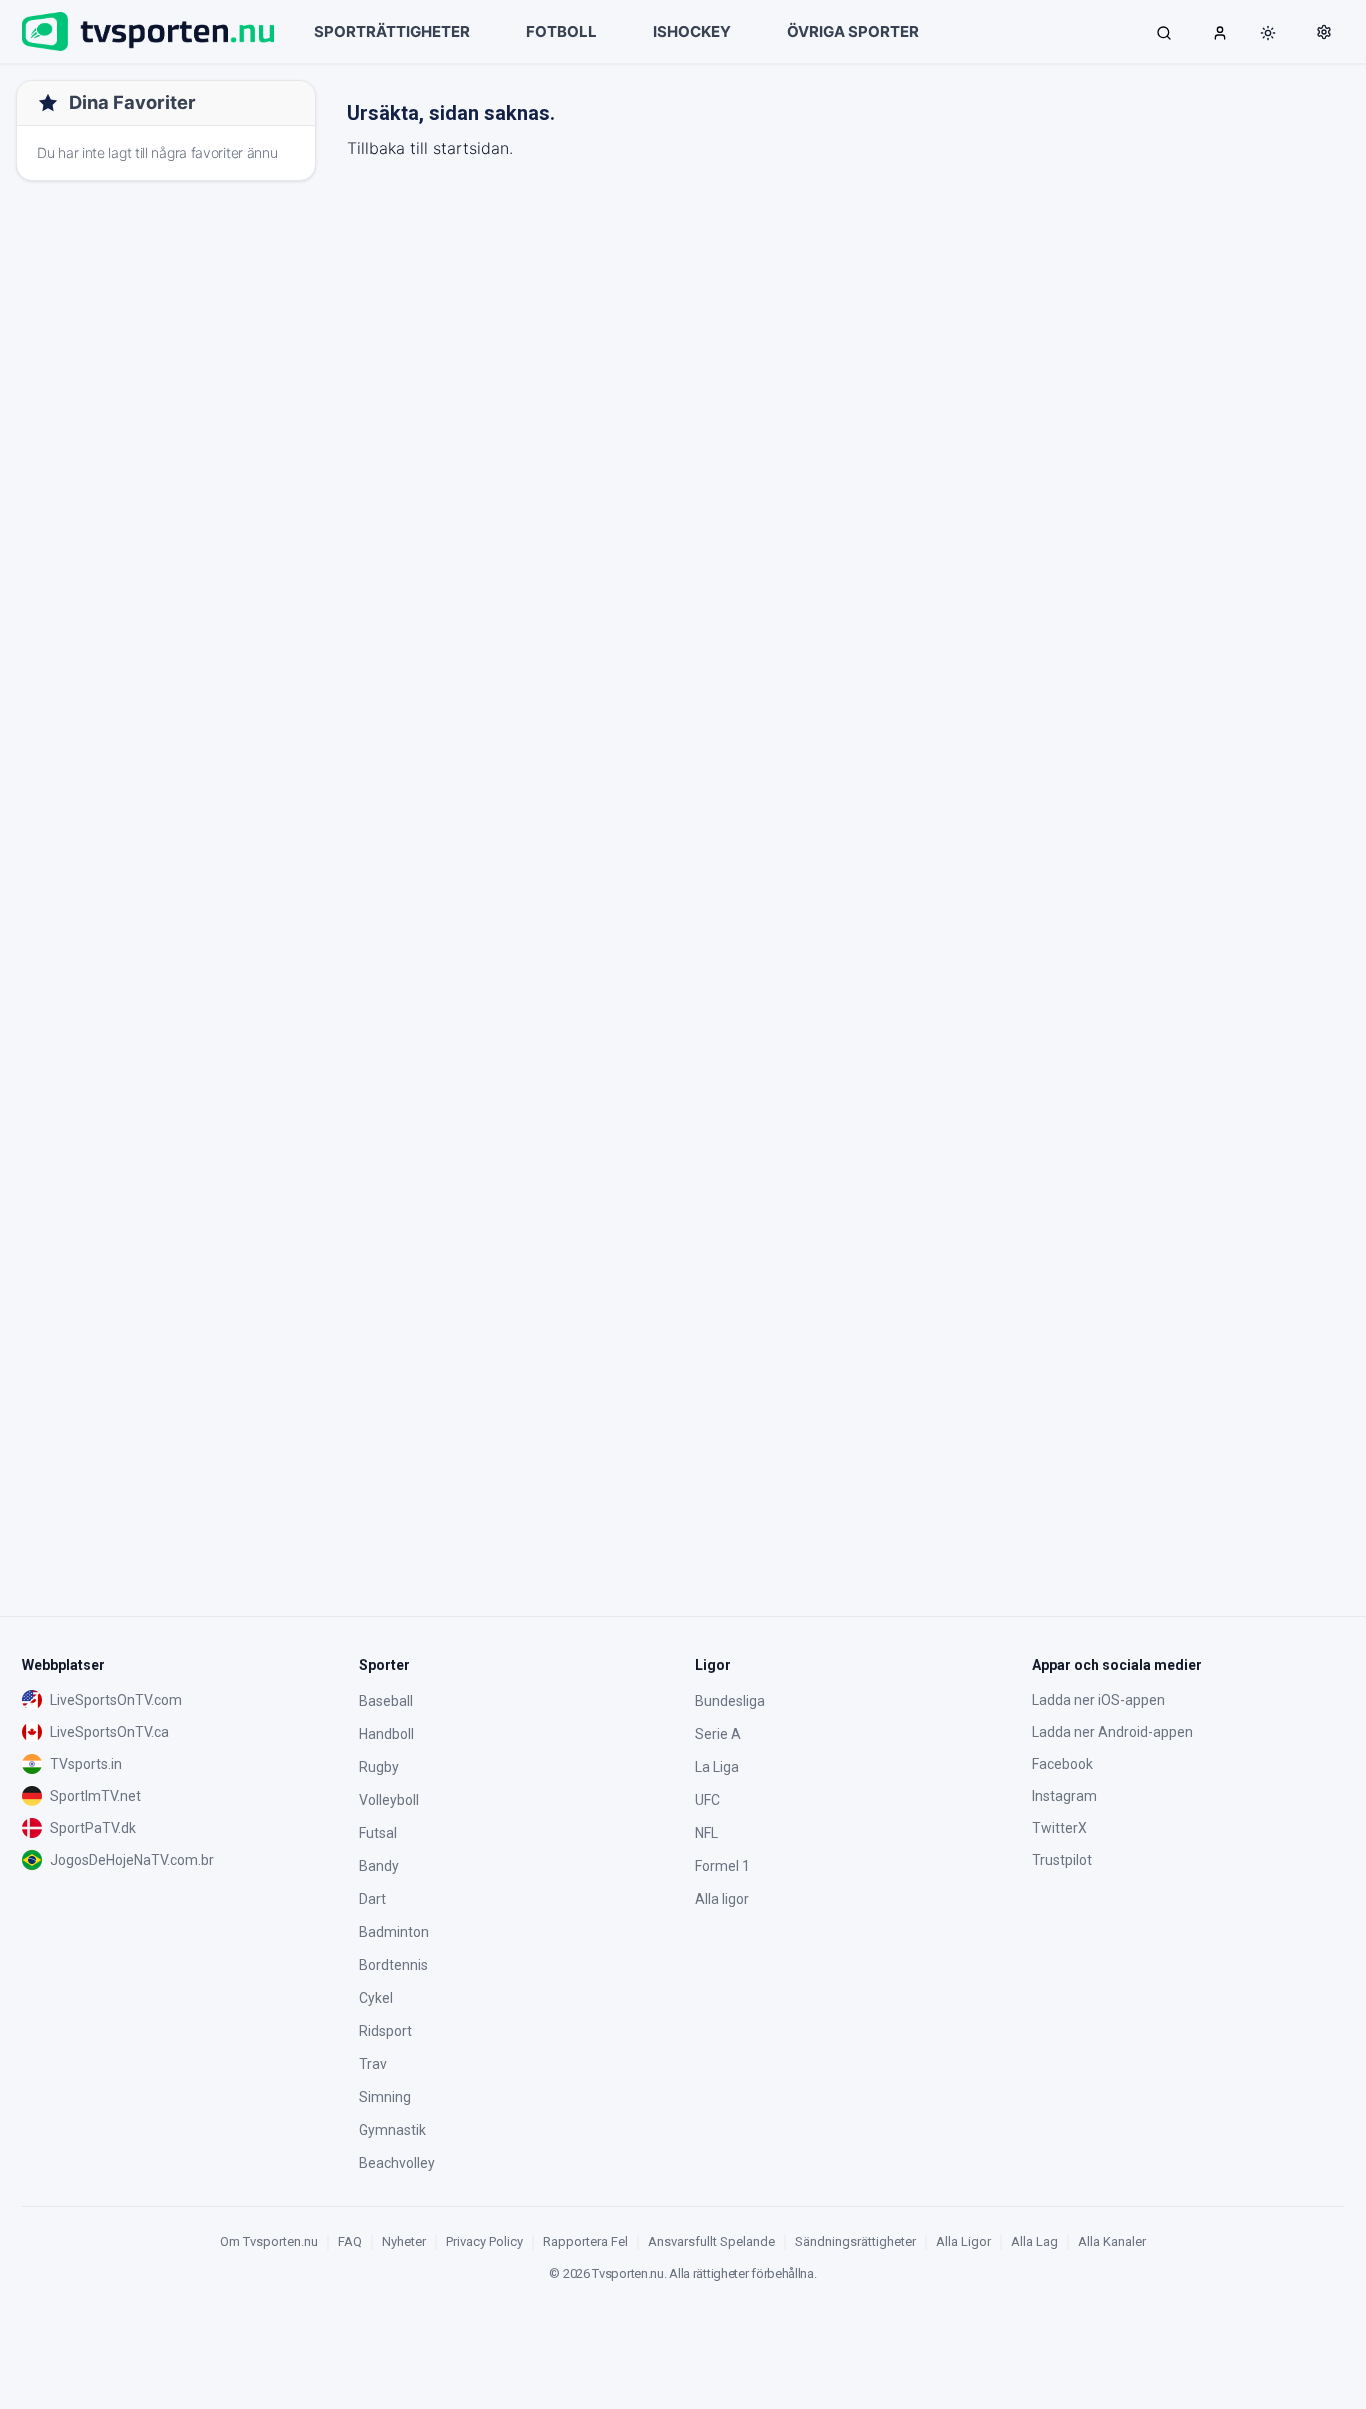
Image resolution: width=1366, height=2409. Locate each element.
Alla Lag (1034, 2241)
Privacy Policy (484, 2241)
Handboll (386, 1734)
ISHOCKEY (692, 31)
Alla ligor (722, 1899)
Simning (385, 2097)
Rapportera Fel (585, 2241)
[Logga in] (1220, 32)
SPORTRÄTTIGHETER (392, 31)
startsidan (471, 148)
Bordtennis (393, 1965)
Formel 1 (722, 1866)
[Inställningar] (1324, 32)
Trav (373, 2064)
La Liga (717, 1767)
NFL (706, 1833)
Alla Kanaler (1112, 2241)
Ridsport (385, 2031)
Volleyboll (389, 1800)
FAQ (350, 2241)
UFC (707, 1800)
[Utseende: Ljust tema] (1268, 33)
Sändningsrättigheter (855, 2241)
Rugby (379, 1767)
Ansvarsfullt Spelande (711, 2241)
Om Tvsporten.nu (269, 2241)
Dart (372, 1899)
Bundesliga (730, 1701)
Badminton (394, 1932)
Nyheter (404, 2241)
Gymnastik (392, 2130)
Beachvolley (397, 2163)
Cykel (376, 1998)
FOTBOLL (561, 31)
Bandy (379, 1866)
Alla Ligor (963, 2241)
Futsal (378, 1833)
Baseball (386, 1701)
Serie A (718, 1734)
